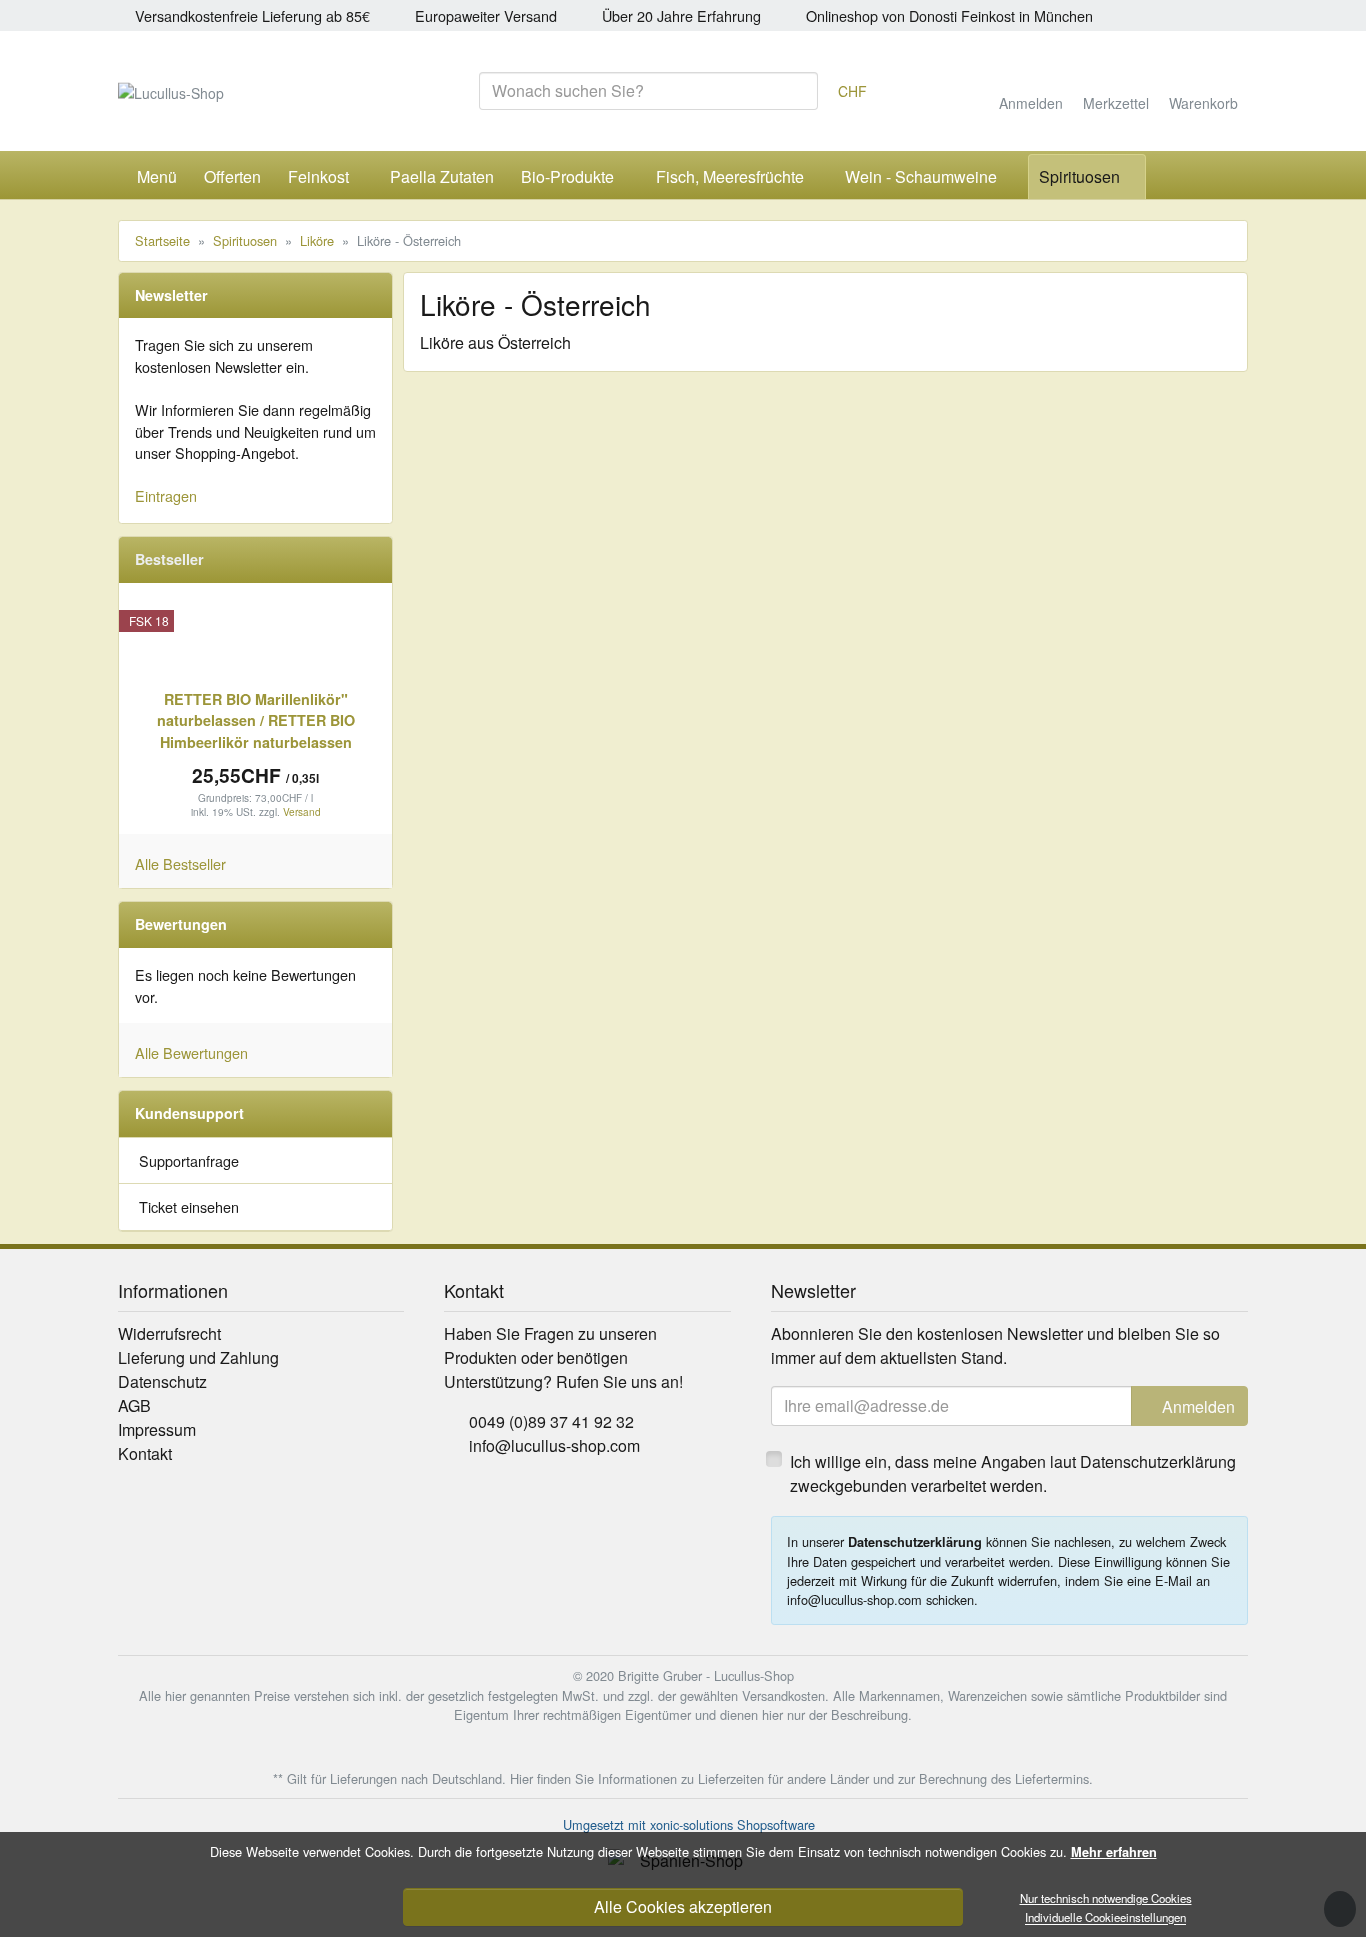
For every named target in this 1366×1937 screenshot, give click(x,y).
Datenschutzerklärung (915, 1542)
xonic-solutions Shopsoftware (732, 1824)
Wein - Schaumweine (921, 176)
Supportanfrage (189, 1160)
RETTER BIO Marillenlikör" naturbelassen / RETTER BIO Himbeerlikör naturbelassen (256, 720)
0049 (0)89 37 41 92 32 (551, 1421)
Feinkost (318, 176)
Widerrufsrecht (169, 1333)
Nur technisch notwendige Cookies (1106, 1898)
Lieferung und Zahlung (198, 1357)
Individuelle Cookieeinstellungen (1105, 1918)
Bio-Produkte (567, 176)
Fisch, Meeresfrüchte (730, 176)
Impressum (157, 1429)
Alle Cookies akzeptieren (683, 1906)
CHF (852, 92)
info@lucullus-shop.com (554, 1445)
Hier (521, 1778)
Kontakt (145, 1453)
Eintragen (166, 495)
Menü (157, 176)
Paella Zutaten (442, 176)
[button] (1165, 177)
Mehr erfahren (1114, 1852)
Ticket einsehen (189, 1206)
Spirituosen (1079, 176)
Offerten (232, 176)
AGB (134, 1405)
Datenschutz (162, 1381)
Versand (302, 811)
